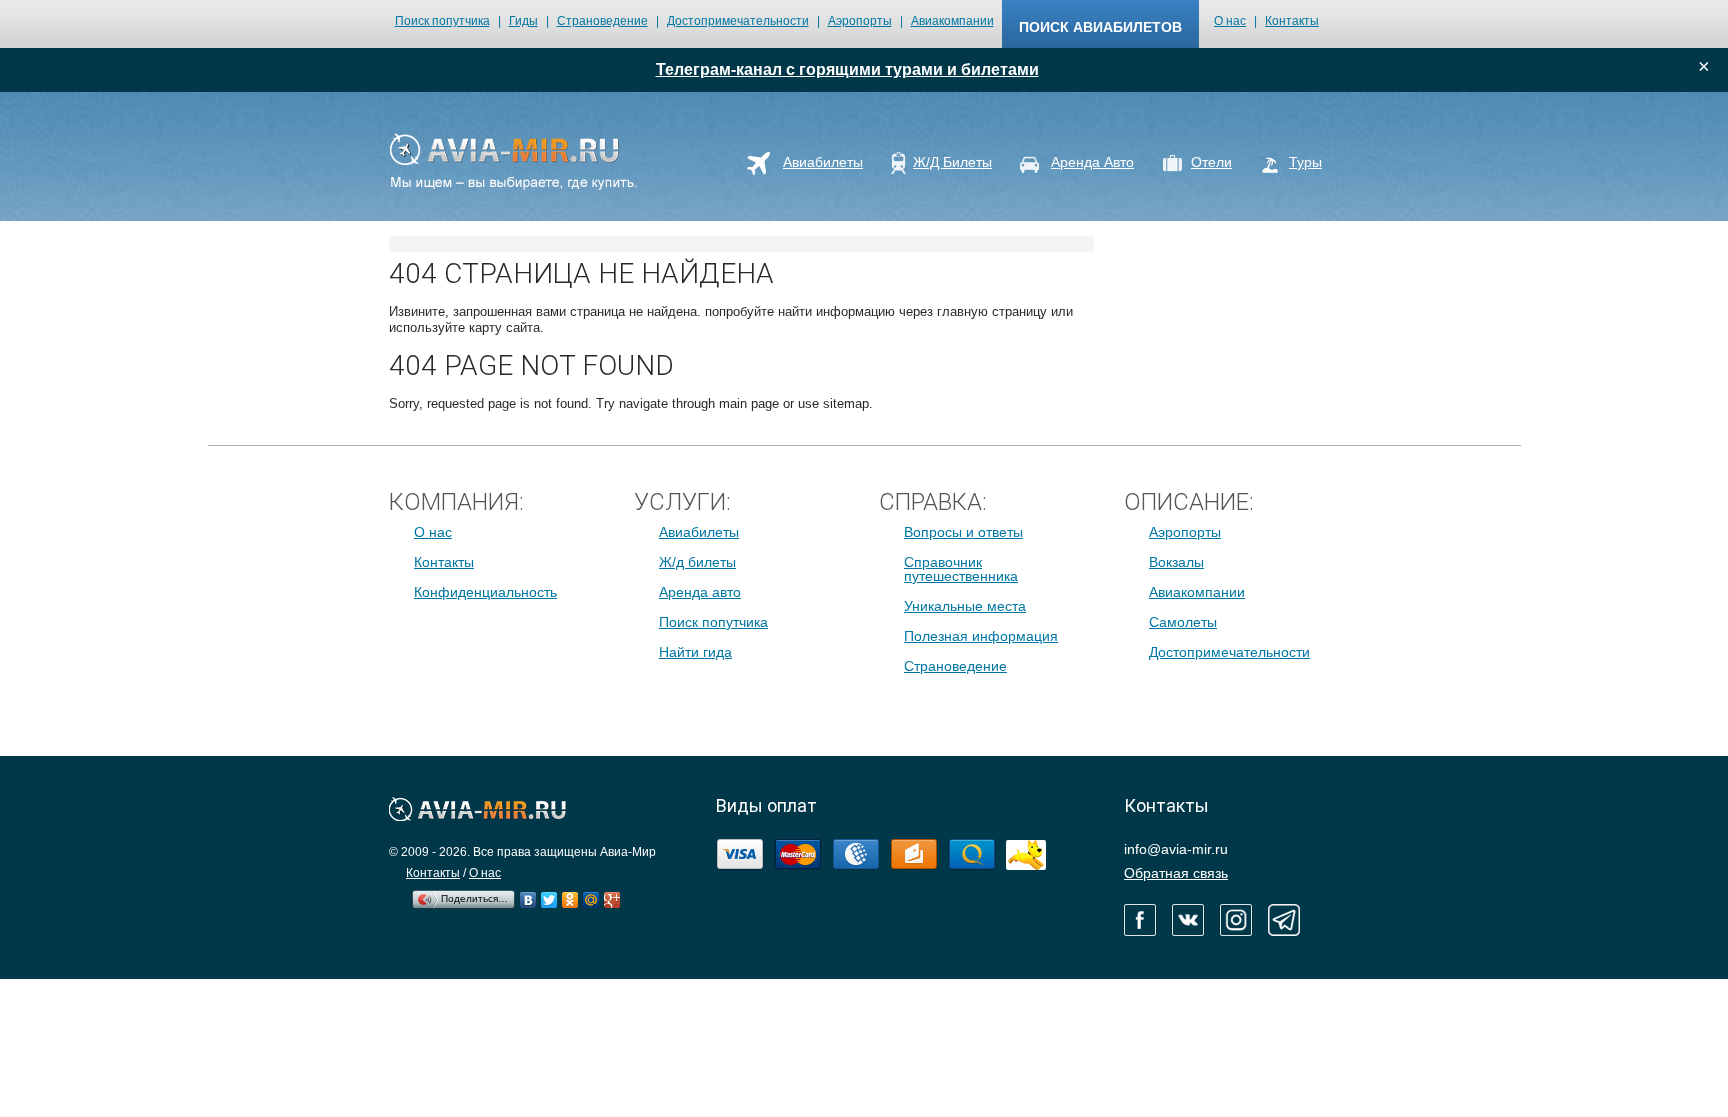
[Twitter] (549, 895)
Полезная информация (981, 636)
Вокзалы (1176, 562)
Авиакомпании (952, 21)
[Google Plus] (612, 895)
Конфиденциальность (485, 592)
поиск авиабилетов (1100, 27)
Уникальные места (965, 606)
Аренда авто (700, 592)
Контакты (1292, 21)
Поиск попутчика (442, 21)
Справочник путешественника (961, 569)
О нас (1230, 21)
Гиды (523, 21)
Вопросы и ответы (963, 532)
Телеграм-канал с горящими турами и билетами (847, 69)
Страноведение (602, 21)
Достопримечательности (738, 21)
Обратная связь (1176, 873)
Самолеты (1183, 622)
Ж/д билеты (697, 562)
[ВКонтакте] (528, 895)
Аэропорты (860, 21)
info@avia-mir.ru (1176, 849)
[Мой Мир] (591, 895)
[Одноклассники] (570, 895)
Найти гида (695, 652)
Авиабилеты (699, 532)
